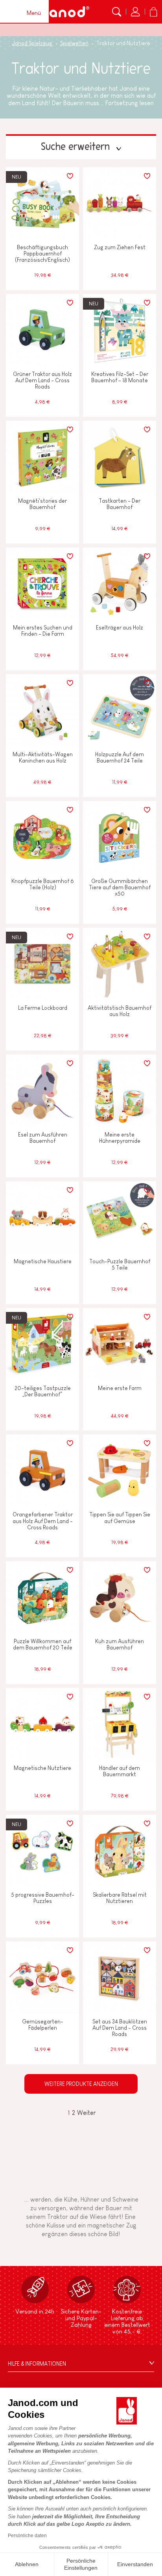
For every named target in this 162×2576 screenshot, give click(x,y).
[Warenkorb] (153, 12)
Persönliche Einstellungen (81, 2564)
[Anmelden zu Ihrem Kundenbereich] (135, 12)
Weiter (87, 2113)
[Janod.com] (65, 12)
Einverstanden (135, 2564)
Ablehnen (27, 2564)
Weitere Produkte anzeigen (81, 2084)
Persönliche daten (27, 2536)
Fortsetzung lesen (130, 103)
